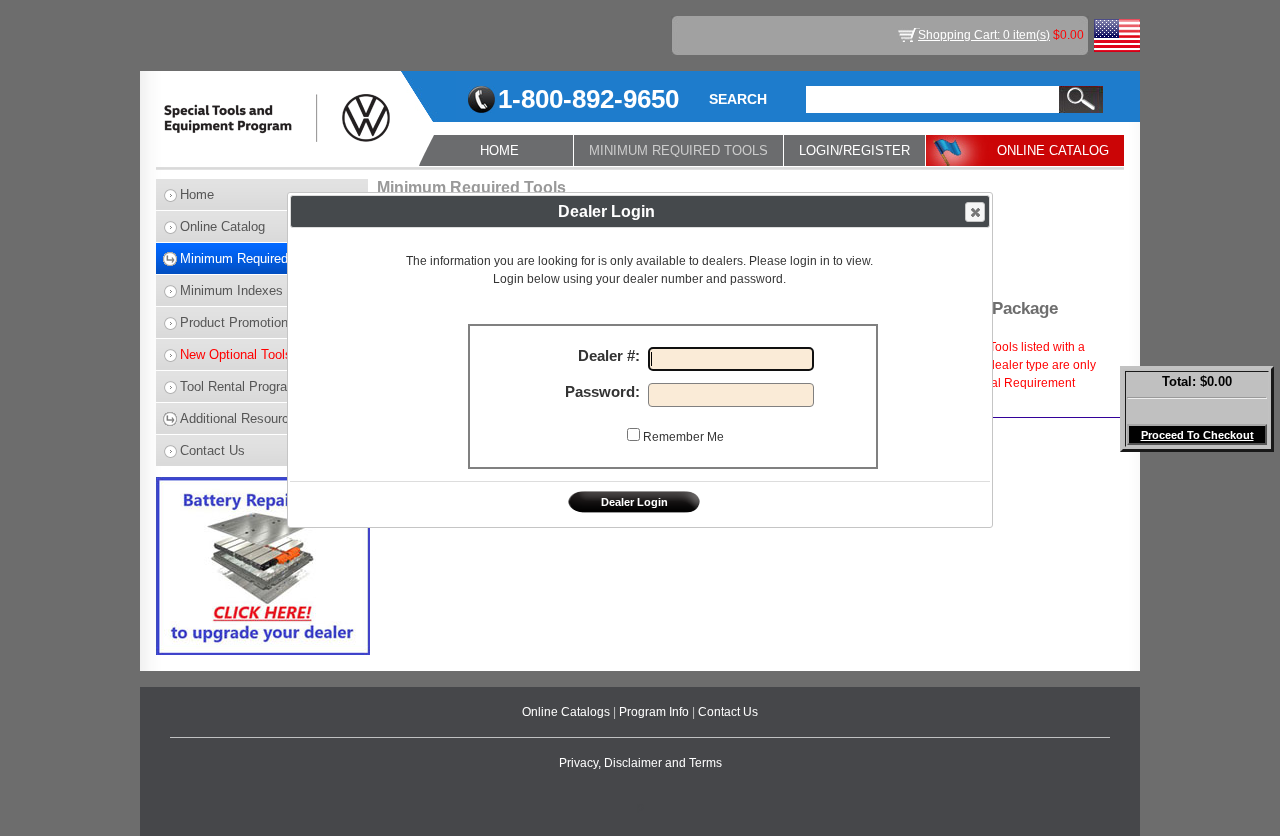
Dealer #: (613, 356)
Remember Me (683, 437)
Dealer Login (634, 502)
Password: (606, 392)
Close (975, 212)
